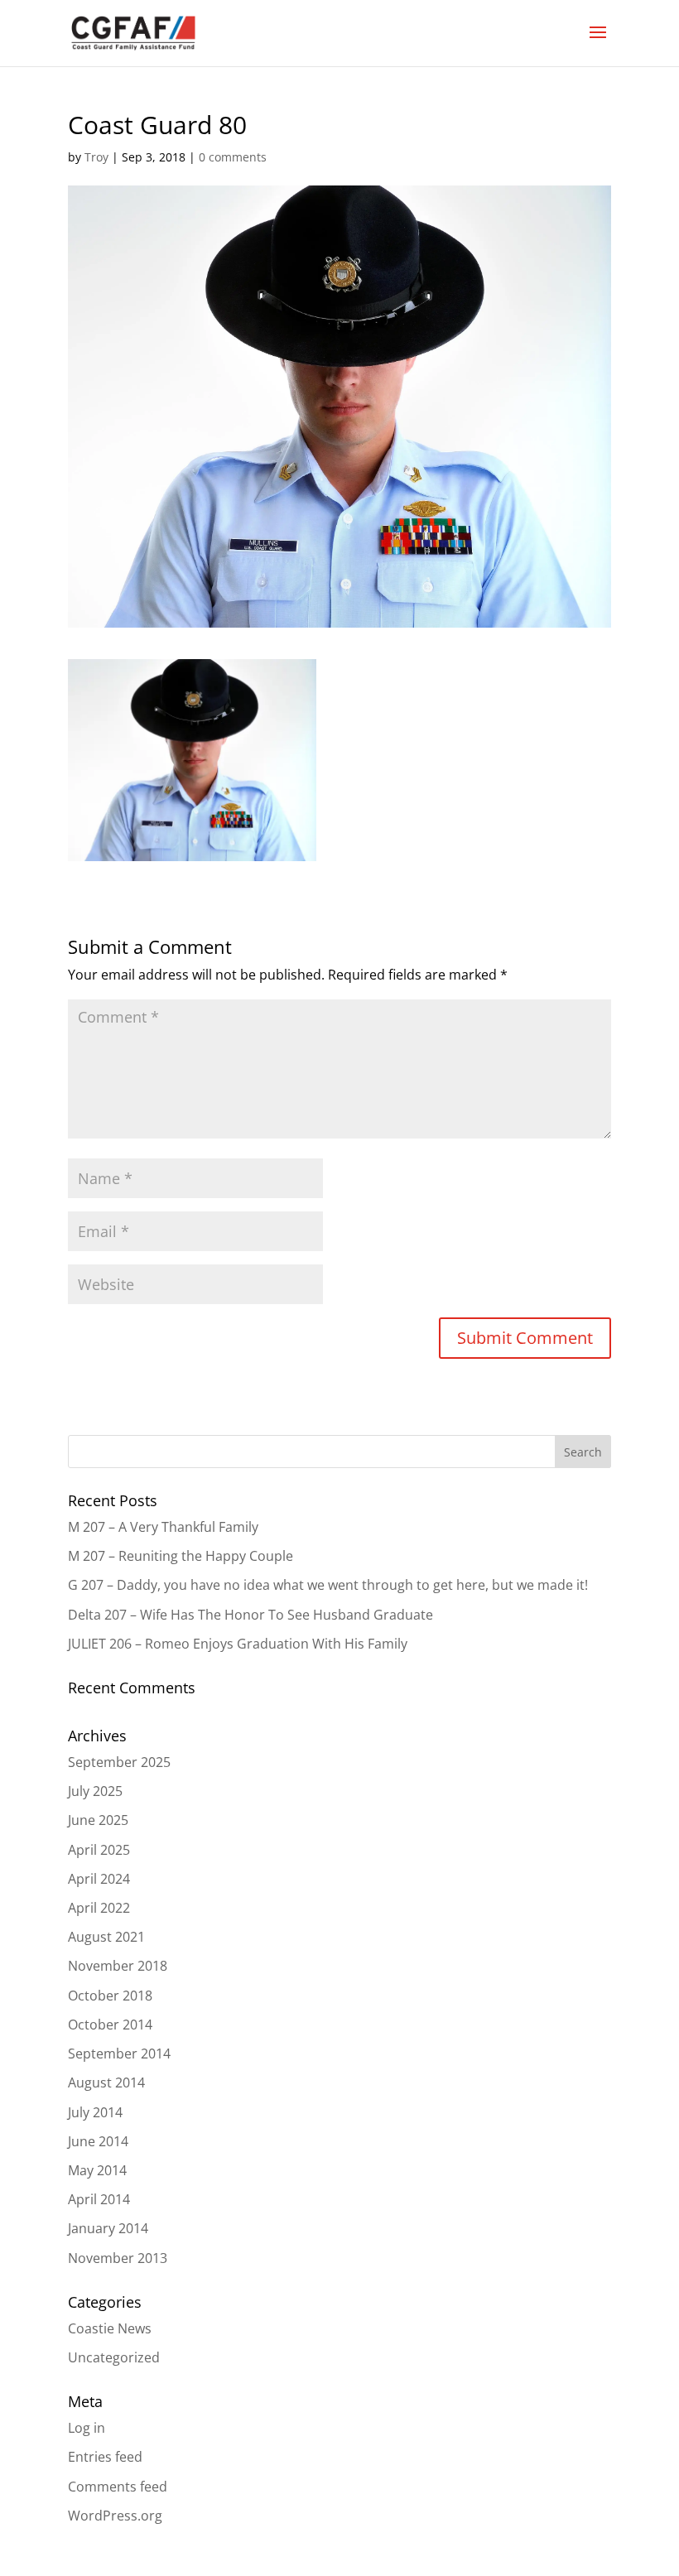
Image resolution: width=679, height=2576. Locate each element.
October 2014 (110, 2025)
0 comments (233, 157)
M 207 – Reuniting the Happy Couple (181, 1556)
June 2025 (98, 1820)
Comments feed (118, 2487)
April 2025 (99, 1850)
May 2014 (97, 2170)
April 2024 (99, 1879)
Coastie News (110, 2328)
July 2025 (95, 1791)
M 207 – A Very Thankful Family (163, 1527)
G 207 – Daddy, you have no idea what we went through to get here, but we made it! (328, 1585)
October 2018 (110, 1996)
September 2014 (119, 2054)
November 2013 (118, 2258)
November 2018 (118, 1966)
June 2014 (98, 2141)
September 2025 (119, 1762)
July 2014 (95, 2112)
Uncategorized (114, 2357)
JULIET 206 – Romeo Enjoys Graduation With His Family (238, 1644)
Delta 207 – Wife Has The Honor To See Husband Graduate (250, 1615)
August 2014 (106, 2082)
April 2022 (99, 1908)
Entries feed (105, 2457)
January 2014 (108, 2228)
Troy (96, 157)
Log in (87, 2428)
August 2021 (106, 1937)
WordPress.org (115, 2516)
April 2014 (99, 2199)
